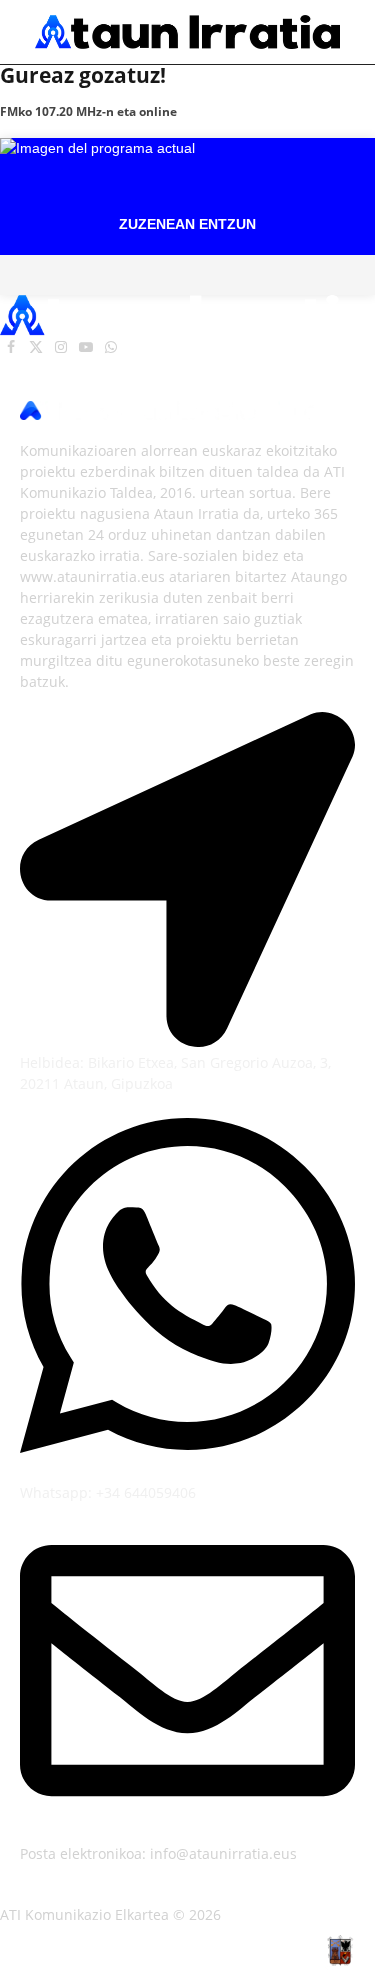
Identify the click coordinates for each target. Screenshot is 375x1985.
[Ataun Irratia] (187, 32)
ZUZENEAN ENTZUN (187, 224)
